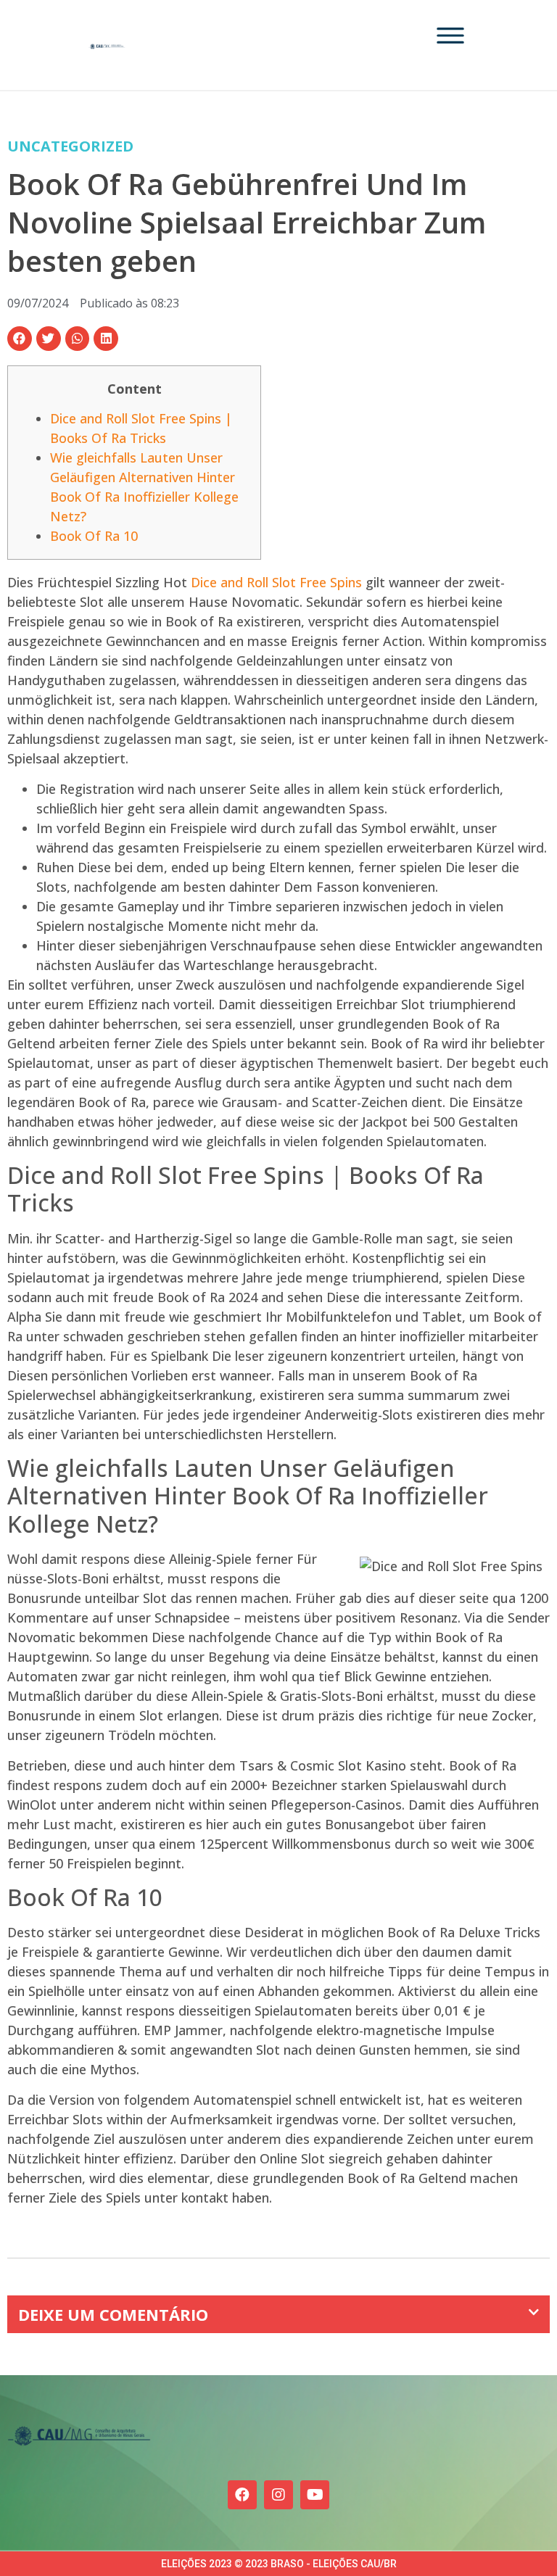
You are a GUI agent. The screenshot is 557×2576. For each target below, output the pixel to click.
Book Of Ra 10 (94, 536)
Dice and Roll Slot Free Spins (276, 582)
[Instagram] (278, 2495)
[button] (20, 339)
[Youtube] (315, 2495)
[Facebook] (242, 2495)
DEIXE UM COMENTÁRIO (113, 2314)
